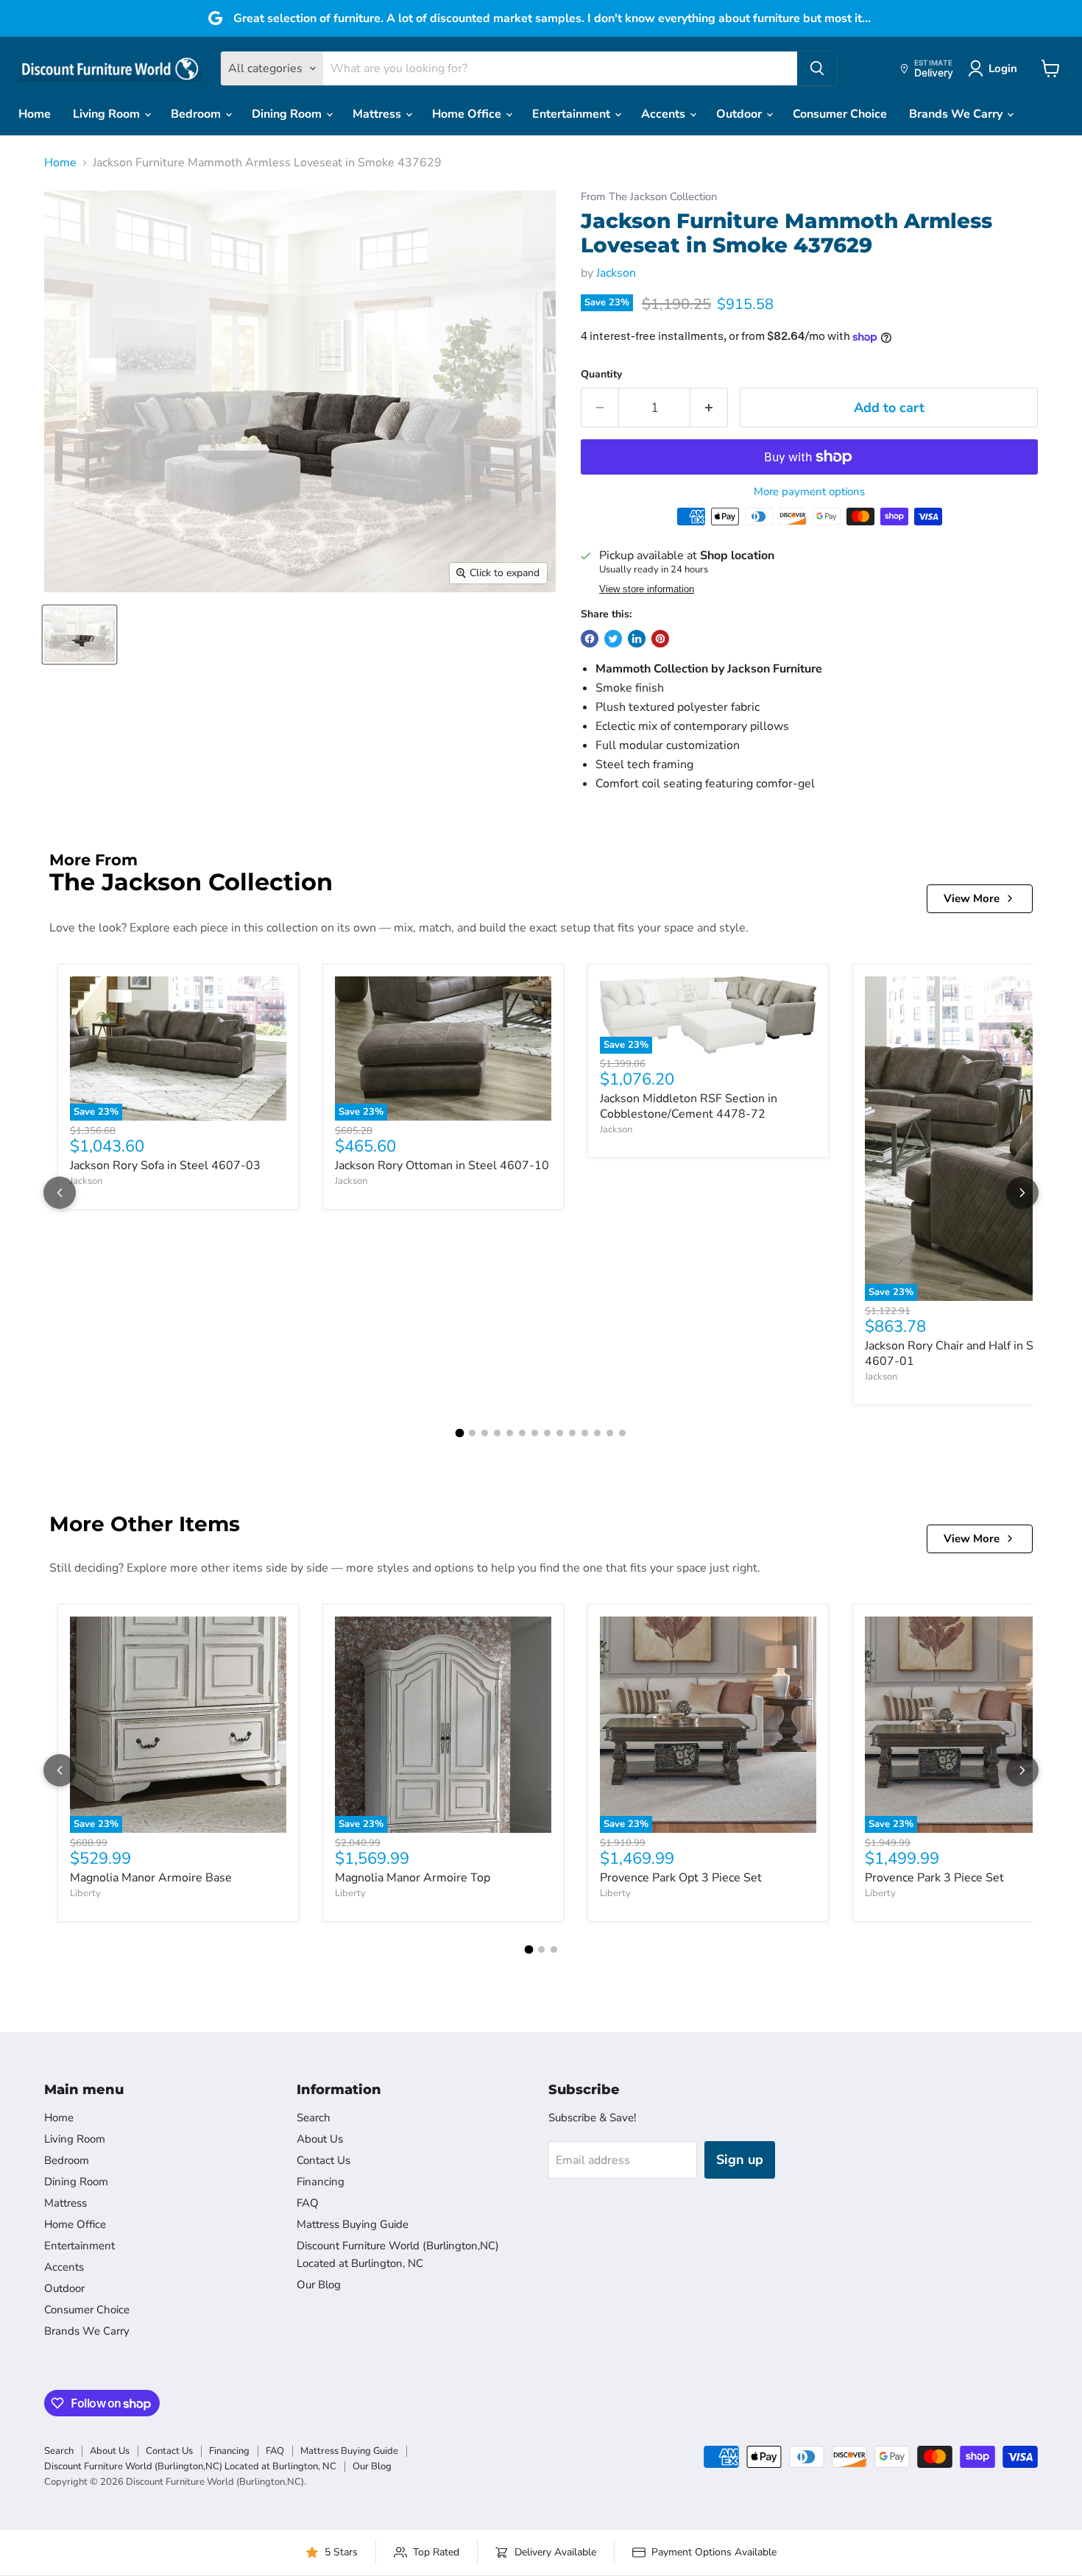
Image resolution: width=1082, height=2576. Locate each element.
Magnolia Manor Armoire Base (151, 1878)
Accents (665, 114)
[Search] (817, 68)
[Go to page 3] (485, 1433)
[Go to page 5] (510, 1433)
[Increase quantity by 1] (709, 408)
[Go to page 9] (560, 1433)
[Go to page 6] (522, 1433)
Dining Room (288, 114)
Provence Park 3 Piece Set (934, 1878)
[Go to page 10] (572, 1433)
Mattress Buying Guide (353, 2224)
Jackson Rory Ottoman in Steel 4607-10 (442, 1165)
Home (35, 114)
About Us (320, 2139)
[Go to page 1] (460, 1433)
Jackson (616, 273)
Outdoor (740, 114)
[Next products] (1022, 1193)
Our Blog (319, 2285)
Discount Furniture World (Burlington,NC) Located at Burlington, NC (190, 2466)
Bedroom (197, 114)
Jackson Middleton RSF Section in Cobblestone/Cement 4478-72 (689, 1106)
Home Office (468, 114)
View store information (647, 589)
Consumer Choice (840, 114)
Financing (321, 2182)
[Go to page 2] (472, 1433)
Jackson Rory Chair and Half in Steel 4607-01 (960, 1353)
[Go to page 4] (497, 1433)
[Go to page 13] (610, 1433)
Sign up (740, 2160)
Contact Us (323, 2160)
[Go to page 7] (535, 1433)
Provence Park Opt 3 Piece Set (681, 1878)
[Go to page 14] (622, 1433)
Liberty (85, 1893)
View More (972, 898)
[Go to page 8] (547, 1433)
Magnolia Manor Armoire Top (413, 1878)
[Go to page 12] (597, 1433)
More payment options (809, 492)
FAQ (308, 2203)
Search (314, 2118)
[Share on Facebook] (590, 639)
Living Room (108, 114)
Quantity (601, 375)
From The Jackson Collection (649, 197)
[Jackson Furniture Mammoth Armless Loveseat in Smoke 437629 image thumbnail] (79, 635)
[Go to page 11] (585, 1433)
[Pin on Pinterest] (660, 639)
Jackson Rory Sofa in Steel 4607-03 (165, 1165)
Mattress (378, 114)
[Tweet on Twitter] (613, 639)
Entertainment (573, 114)
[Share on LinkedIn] (637, 639)
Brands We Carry (957, 114)
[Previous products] (60, 1193)
